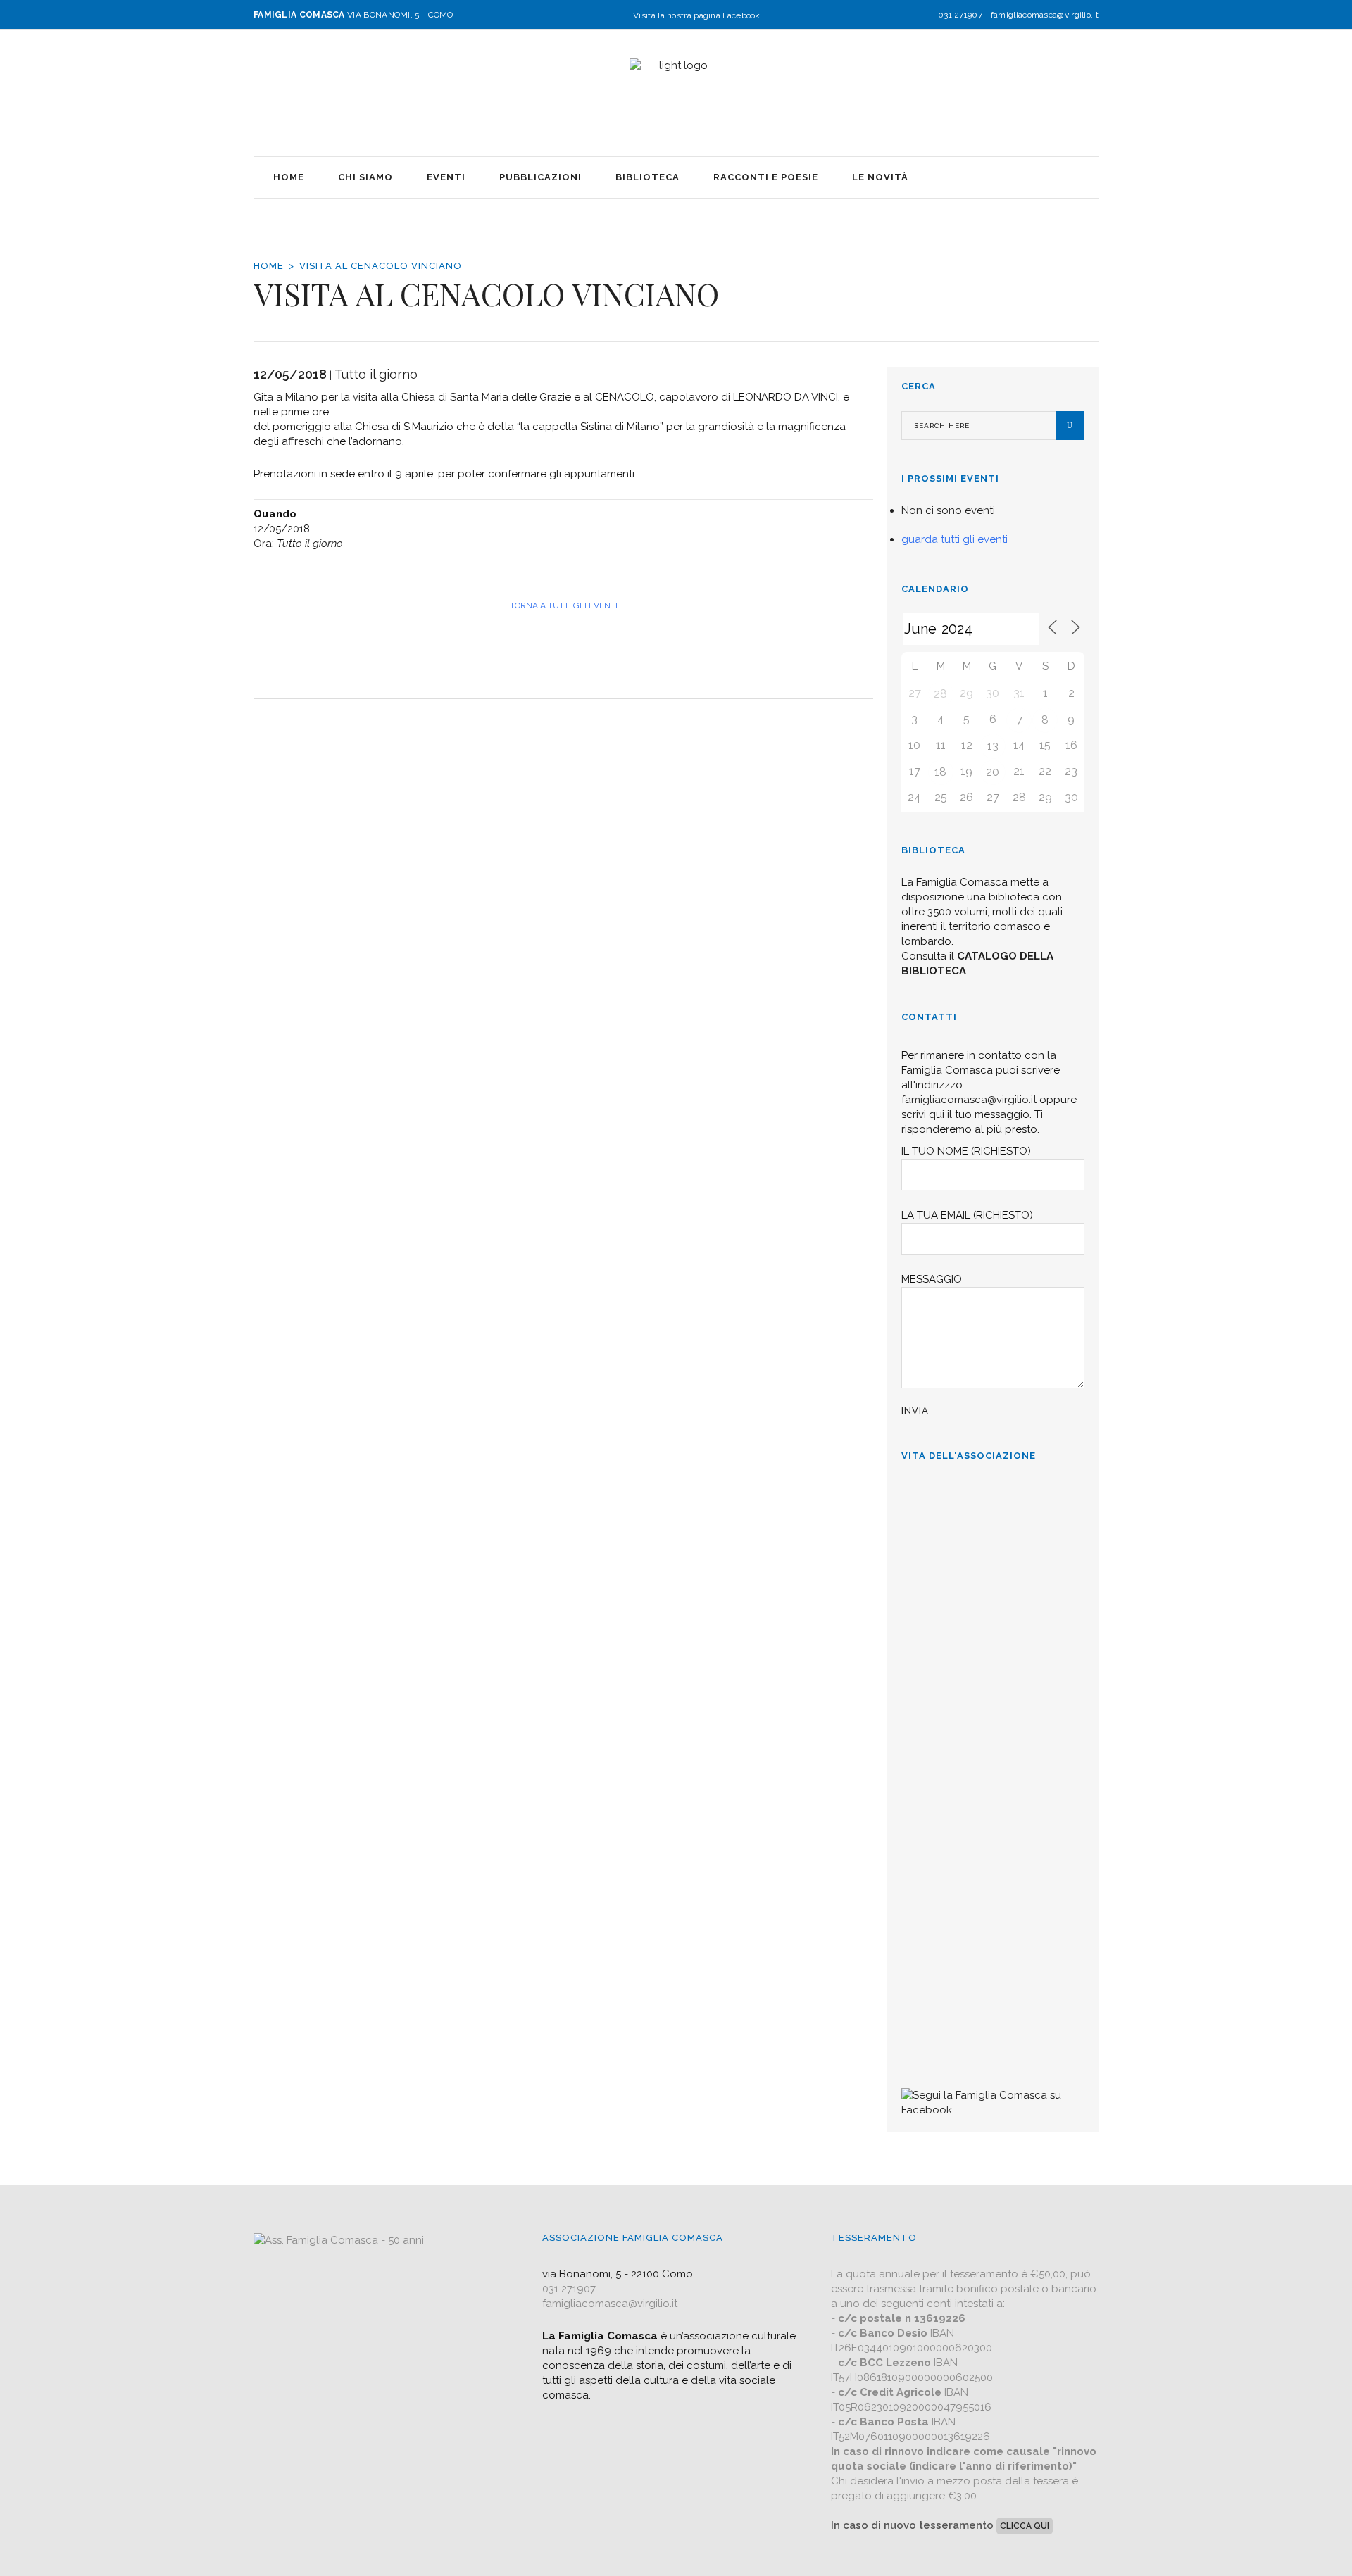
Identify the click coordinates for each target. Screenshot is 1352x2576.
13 (993, 746)
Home (269, 266)
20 (993, 772)
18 (940, 772)
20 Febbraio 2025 (943, 1765)
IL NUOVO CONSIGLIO (964, 1807)
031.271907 (960, 15)
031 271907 (569, 2289)
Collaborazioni (941, 1945)
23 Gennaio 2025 (941, 1904)
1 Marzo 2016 (935, 2043)
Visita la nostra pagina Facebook (697, 15)
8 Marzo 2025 (936, 1595)
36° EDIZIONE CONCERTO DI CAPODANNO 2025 (981, 1645)
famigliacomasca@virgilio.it (1045, 15)
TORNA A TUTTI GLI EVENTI (564, 605)
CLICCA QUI (1025, 2526)
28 (940, 694)
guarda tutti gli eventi (954, 539)
